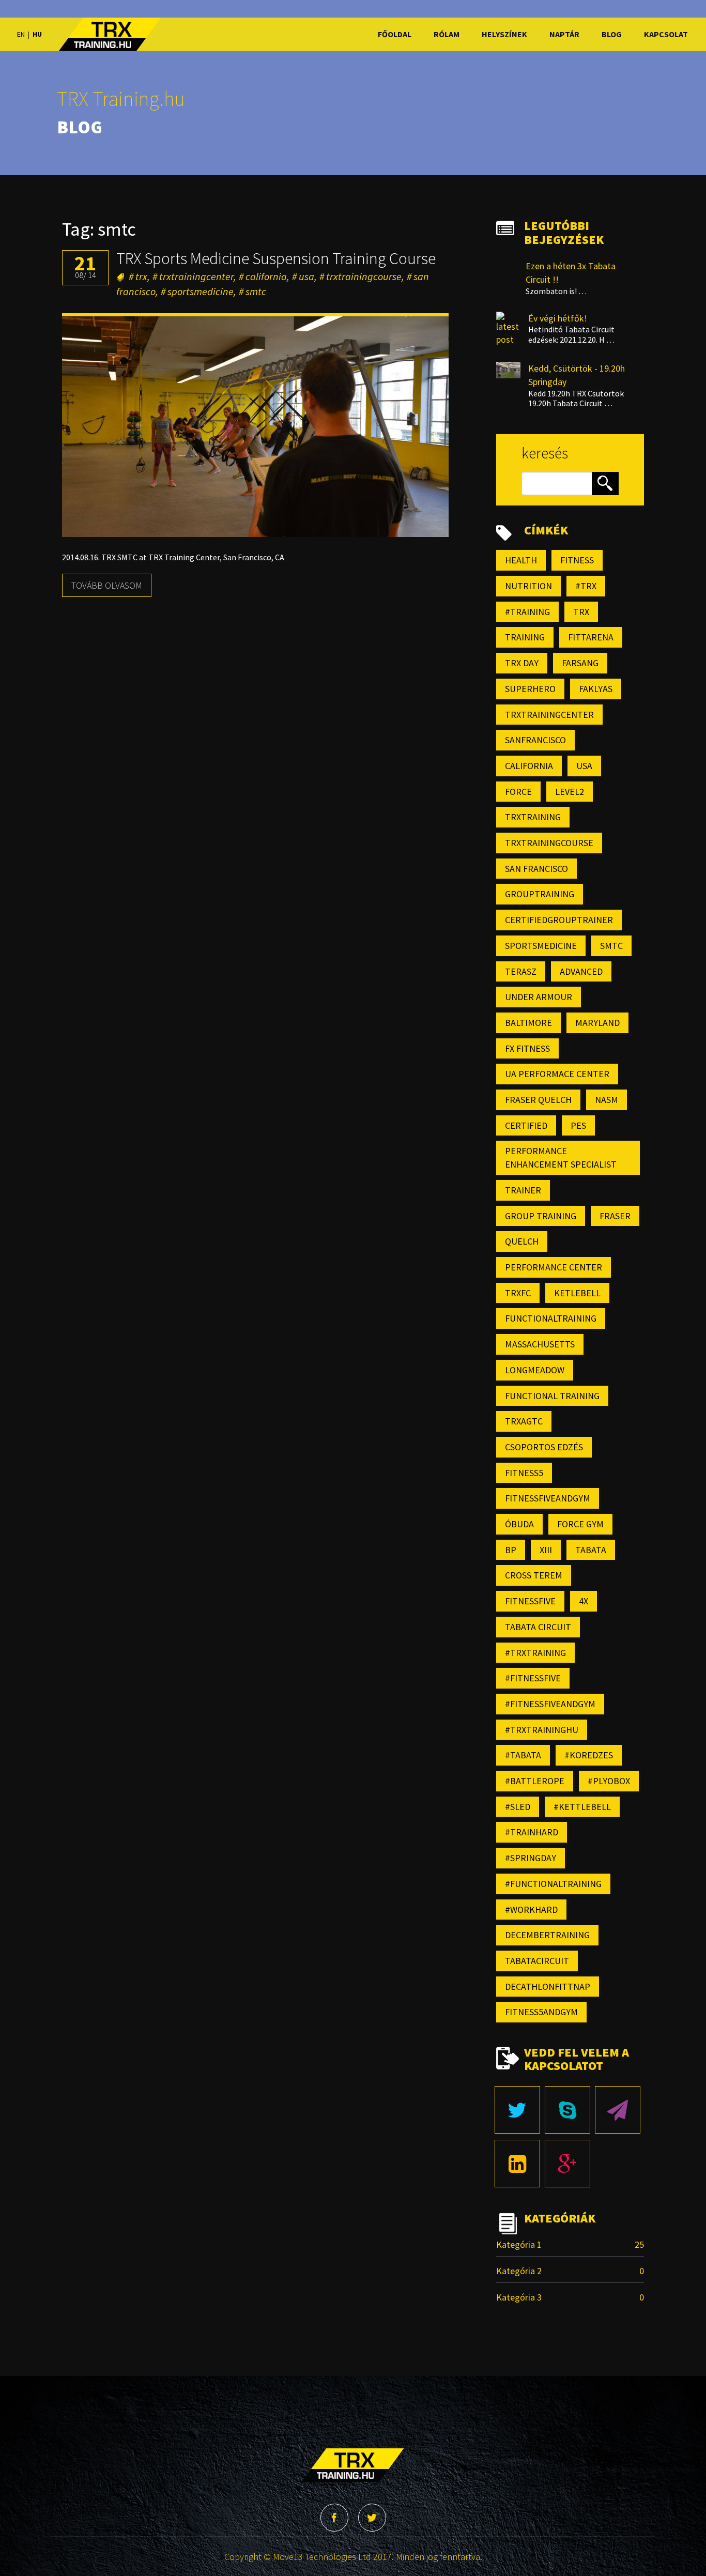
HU (37, 34)
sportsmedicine (201, 291)
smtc (256, 291)
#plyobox (609, 1781)
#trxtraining (535, 1653)
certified (526, 1125)
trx (141, 276)
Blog (610, 34)
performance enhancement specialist (561, 1157)
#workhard (531, 1910)
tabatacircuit (537, 1961)
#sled (518, 1807)
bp (511, 1550)
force (518, 792)
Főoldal (393, 34)
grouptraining (540, 894)
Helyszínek (503, 34)
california (266, 276)
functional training (552, 1396)
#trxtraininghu (542, 1730)
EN (21, 34)
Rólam (445, 34)
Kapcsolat (664, 34)
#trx (586, 586)
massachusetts (540, 1344)
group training (541, 1216)
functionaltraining (551, 1318)
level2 (570, 792)
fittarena (591, 637)
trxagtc (524, 1421)
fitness (577, 560)
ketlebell (577, 1293)
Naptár (563, 34)
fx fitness (527, 1048)
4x (584, 1601)
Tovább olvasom (107, 585)
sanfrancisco (535, 740)
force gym (580, 1524)
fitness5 (524, 1473)
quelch (522, 1241)
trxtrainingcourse (364, 276)
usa (306, 276)
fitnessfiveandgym (548, 1498)
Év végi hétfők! (558, 318)
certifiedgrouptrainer (559, 920)
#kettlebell (582, 1807)
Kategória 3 (519, 2297)
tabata (591, 1550)
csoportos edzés (544, 1447)
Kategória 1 (519, 2244)
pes (578, 1125)
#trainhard (532, 1832)
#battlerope (535, 1781)
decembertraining (547, 1935)
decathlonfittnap (548, 1987)
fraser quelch (538, 1100)
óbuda (519, 1524)
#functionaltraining (553, 1884)
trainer (523, 1190)
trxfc (518, 1293)
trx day (522, 663)
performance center (554, 1267)
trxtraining (533, 817)
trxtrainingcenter (196, 276)
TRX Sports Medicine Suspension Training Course (276, 258)
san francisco (536, 869)
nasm (607, 1100)
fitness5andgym (541, 2012)
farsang (580, 663)
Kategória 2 (519, 2271)
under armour (539, 997)
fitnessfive (530, 1601)
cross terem (534, 1575)
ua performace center (557, 1074)
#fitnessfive (533, 1678)
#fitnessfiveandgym (550, 1704)
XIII (546, 1550)
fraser (615, 1216)
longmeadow (535, 1370)
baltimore (528, 1023)
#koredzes (589, 1755)
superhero (530, 689)
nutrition (528, 586)
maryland (597, 1023)
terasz (521, 971)
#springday (531, 1858)
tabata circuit (538, 1627)
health (521, 560)
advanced (581, 971)
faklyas (596, 689)
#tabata (523, 1755)
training (525, 637)
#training (527, 612)
